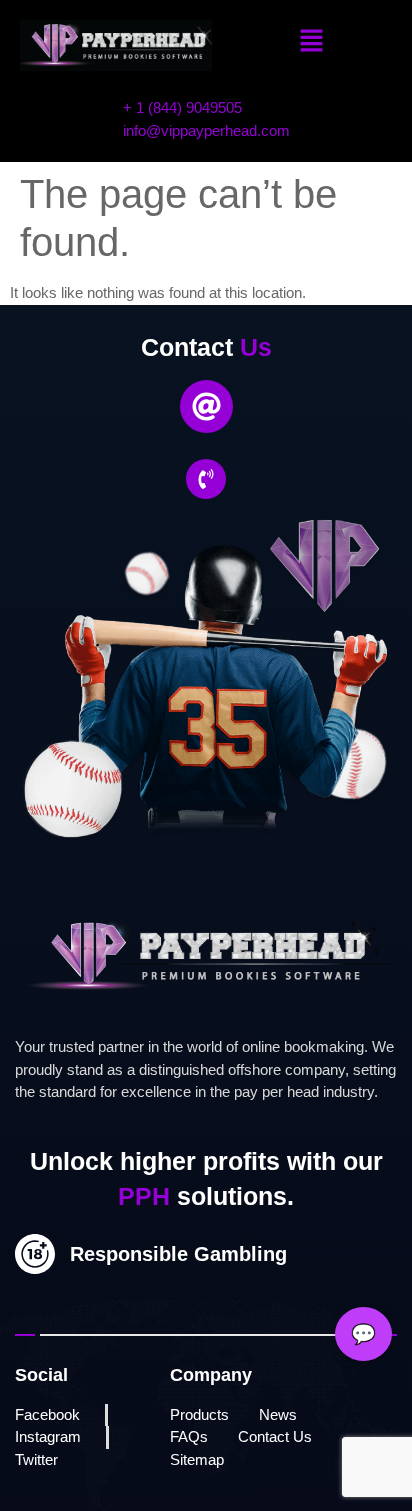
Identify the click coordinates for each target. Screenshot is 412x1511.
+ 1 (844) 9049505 (182, 107)
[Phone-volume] (206, 479)
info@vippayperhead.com (206, 130)
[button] (312, 42)
